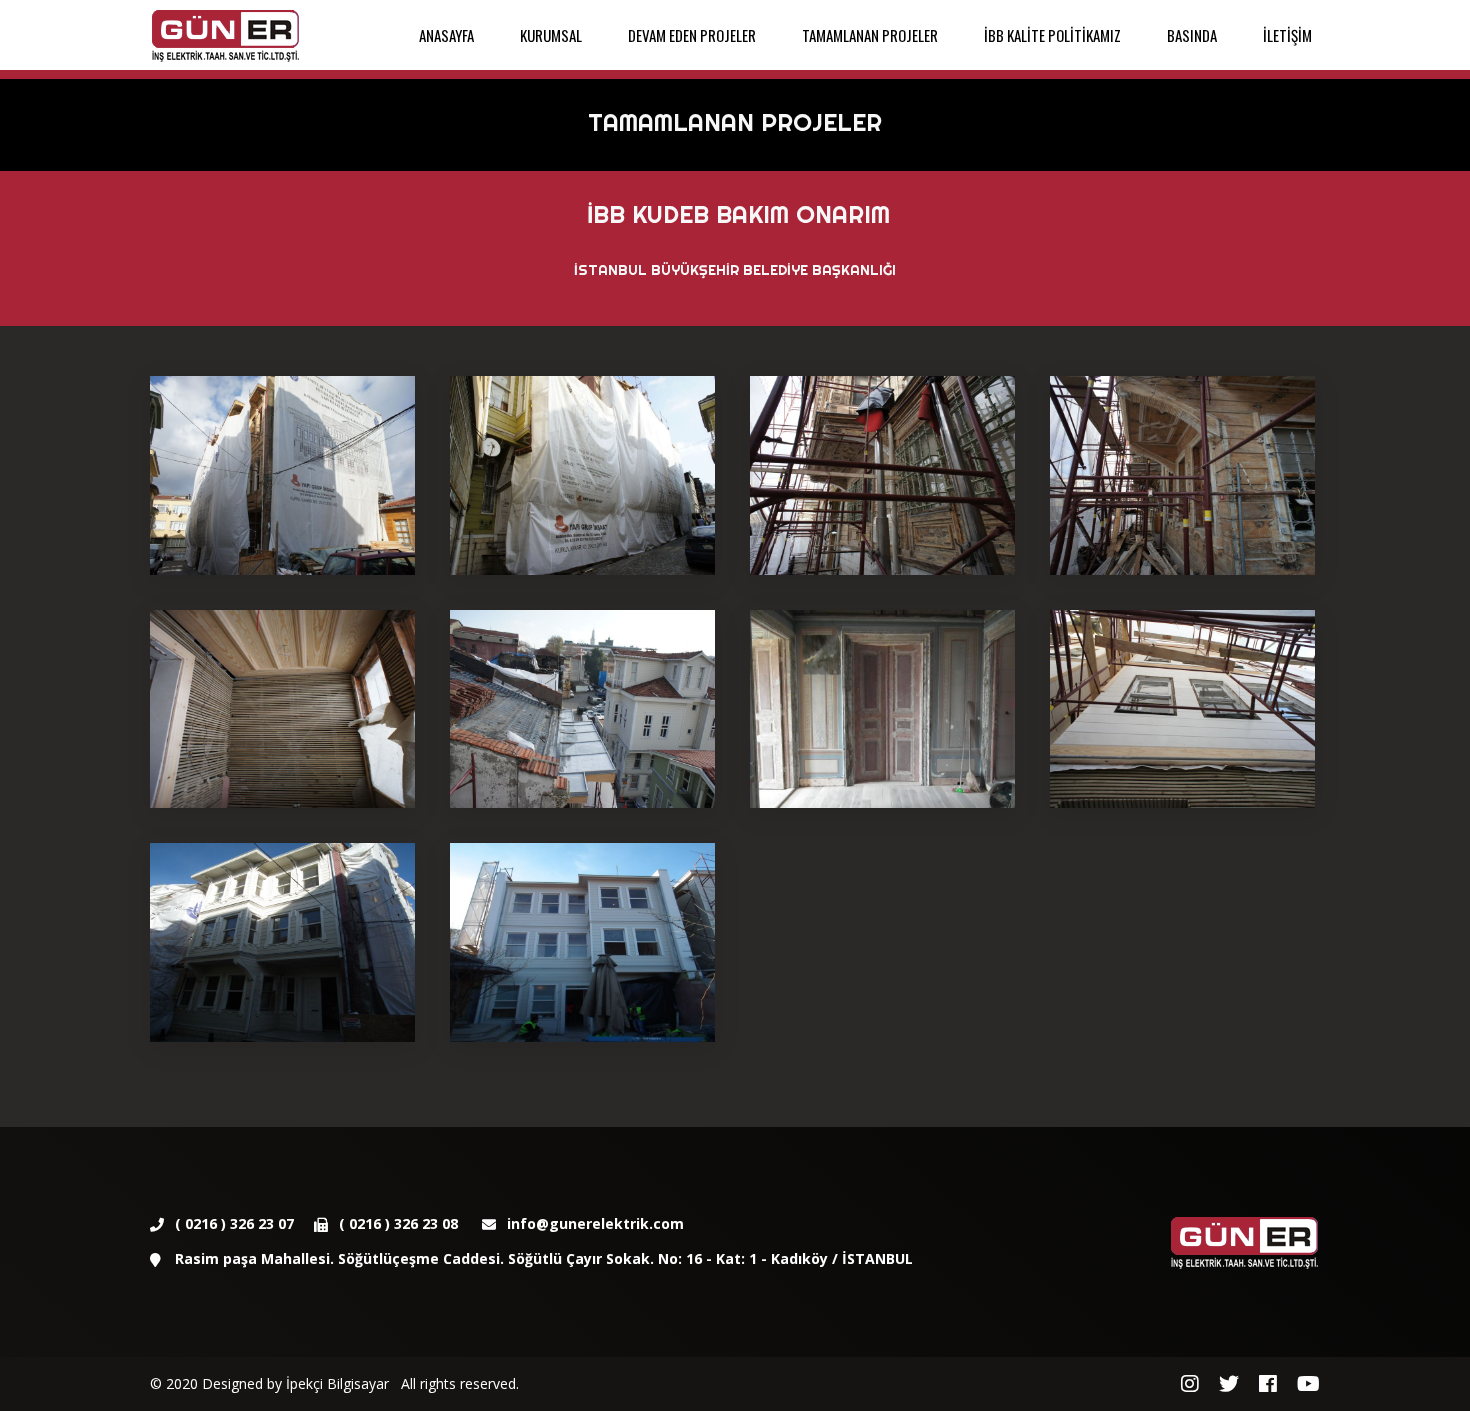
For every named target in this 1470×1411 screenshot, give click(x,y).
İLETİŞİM (1287, 35)
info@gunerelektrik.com (595, 1223)
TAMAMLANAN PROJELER (870, 35)
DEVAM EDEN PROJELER (692, 35)
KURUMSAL (551, 35)
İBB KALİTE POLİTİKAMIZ (1052, 35)
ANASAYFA (446, 35)
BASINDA (1192, 35)
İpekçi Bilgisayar (337, 1383)
